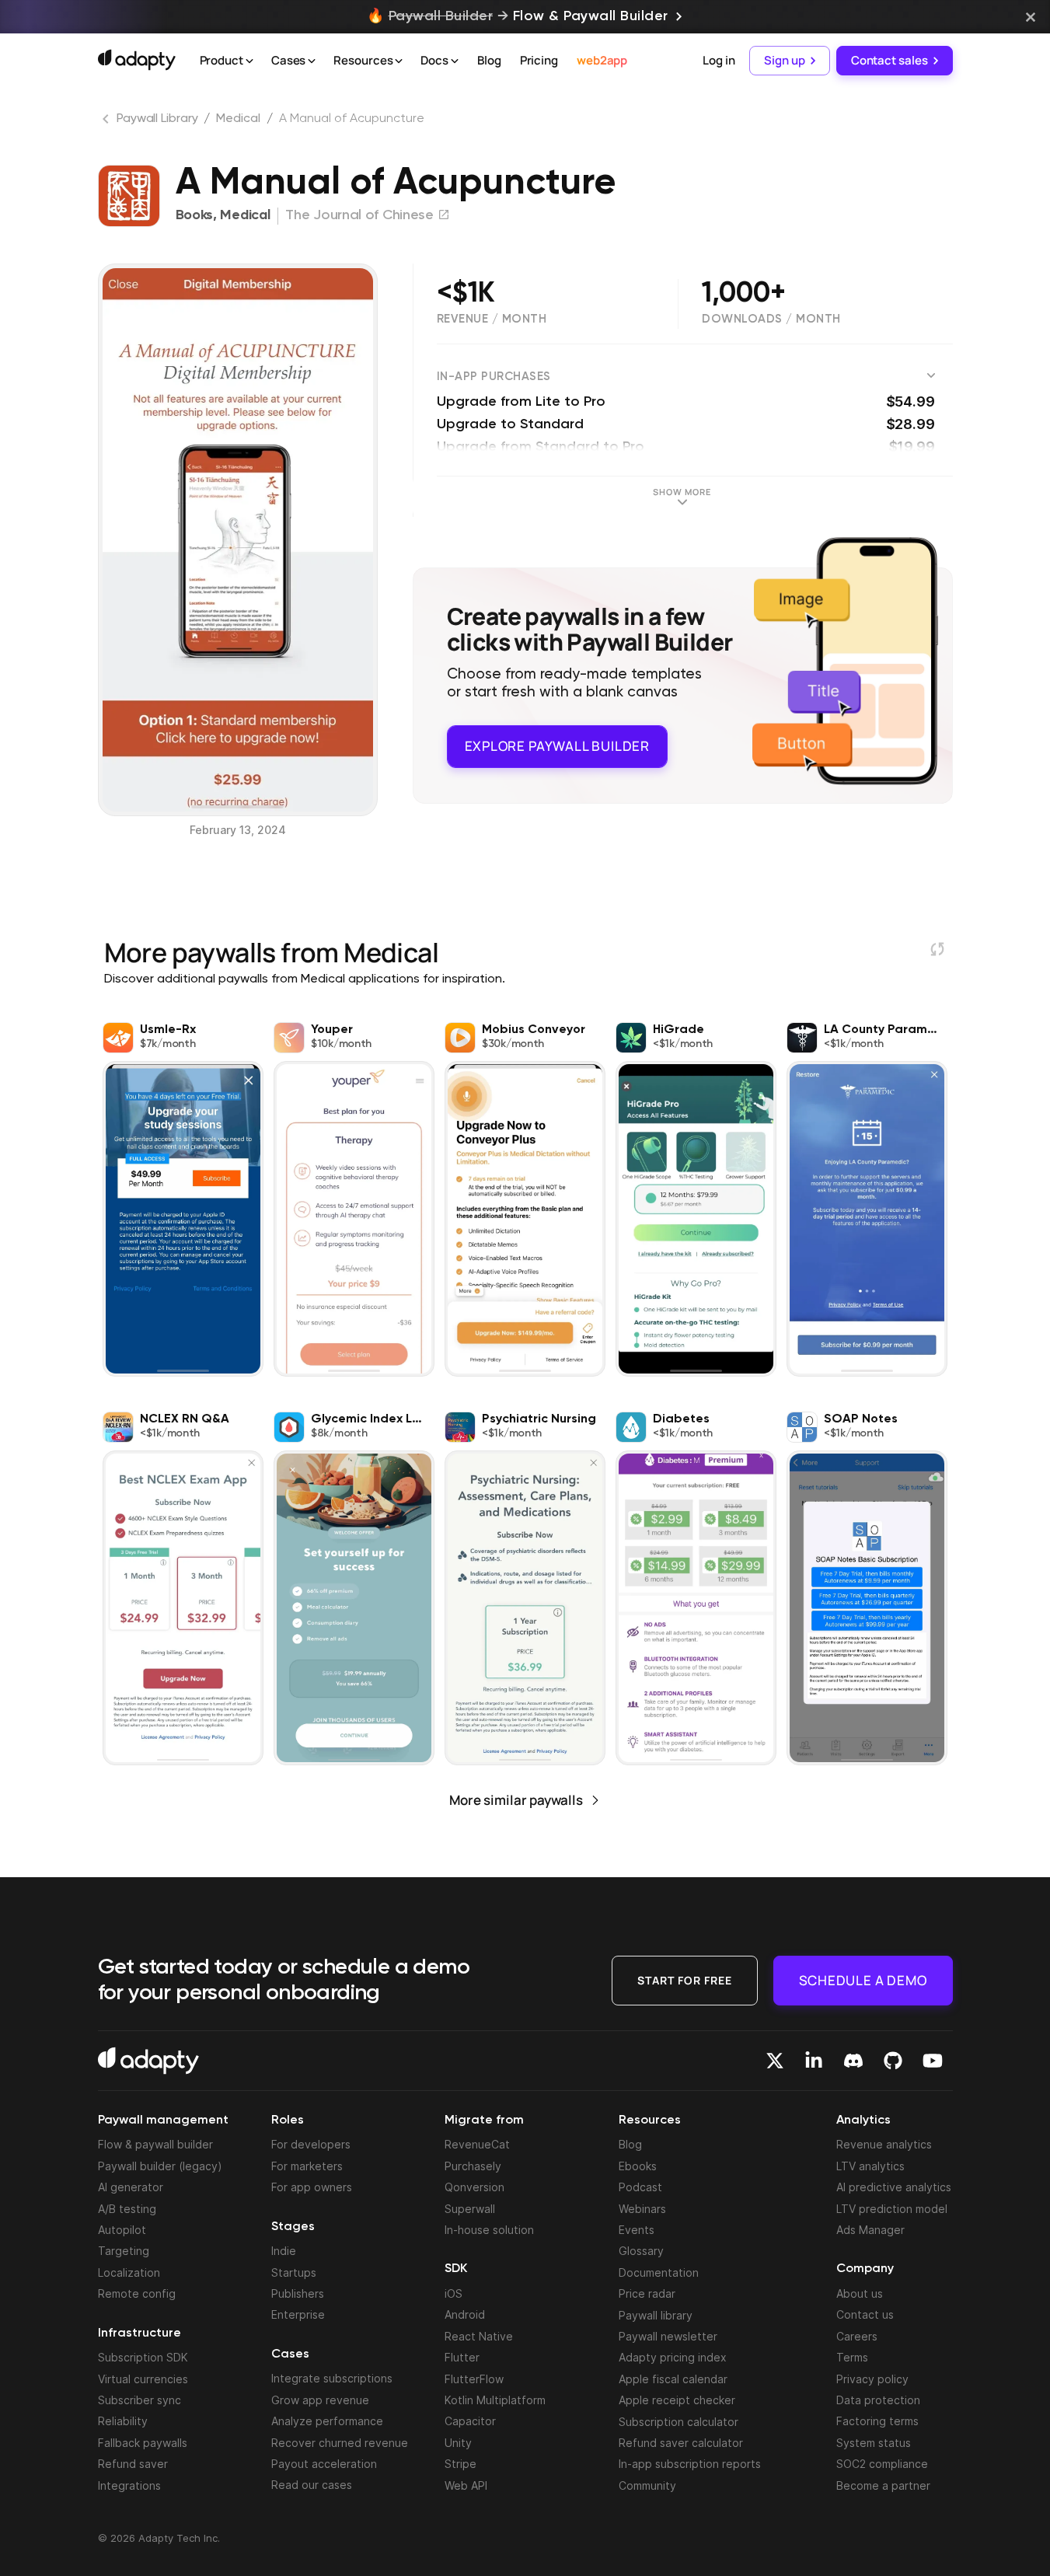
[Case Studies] (312, 61)
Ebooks (638, 2166)
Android (465, 2314)
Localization (129, 2272)
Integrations (129, 2485)
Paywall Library (157, 119)
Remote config (137, 2293)
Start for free (685, 1980)
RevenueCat (477, 2144)
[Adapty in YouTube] (933, 2061)
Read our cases (312, 2485)
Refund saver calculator (681, 2443)
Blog (489, 60)
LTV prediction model (892, 2209)
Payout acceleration (324, 2464)
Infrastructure (140, 2333)
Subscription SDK (143, 2357)
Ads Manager (870, 2230)
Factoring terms (877, 2421)
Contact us (865, 2314)
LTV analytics (870, 2166)
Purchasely (473, 2166)
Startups (294, 2272)
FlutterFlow (474, 2379)
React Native (479, 2336)
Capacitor (470, 2421)
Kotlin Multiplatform (495, 2400)
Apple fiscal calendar (673, 2379)
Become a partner (883, 2485)
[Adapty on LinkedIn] (814, 2061)
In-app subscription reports (690, 2464)
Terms (852, 2357)
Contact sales (890, 60)
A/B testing (127, 2209)
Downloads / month (771, 319)
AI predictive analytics (894, 2187)
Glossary (641, 2251)
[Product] (249, 61)
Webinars (642, 2209)
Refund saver (133, 2464)
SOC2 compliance (882, 2464)
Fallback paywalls (143, 2443)
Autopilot (122, 2230)
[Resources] (399, 61)
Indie (284, 2251)
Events (637, 2230)
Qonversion (474, 2187)
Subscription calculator (678, 2422)
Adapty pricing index (673, 2357)
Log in (719, 60)
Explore (557, 746)
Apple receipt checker (677, 2400)
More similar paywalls (516, 1800)
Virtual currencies (143, 2379)
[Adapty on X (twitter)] (775, 2061)
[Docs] (455, 61)
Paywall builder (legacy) (160, 2166)
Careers (857, 2336)
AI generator (131, 2187)
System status (874, 2443)
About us (860, 2293)
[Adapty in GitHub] (893, 2061)
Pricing (539, 60)
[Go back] (107, 122)
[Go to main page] (137, 60)
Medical (238, 119)
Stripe (460, 2464)
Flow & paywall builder (155, 2144)
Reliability (123, 2421)
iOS (453, 2293)
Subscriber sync (140, 2400)
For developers (311, 2144)
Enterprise (298, 2314)
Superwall (470, 2209)
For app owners (312, 2187)
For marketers (307, 2166)
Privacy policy (872, 2379)
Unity (458, 2443)
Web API (466, 2485)
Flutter (462, 2357)
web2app (602, 60)
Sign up (784, 60)
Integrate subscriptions (332, 2378)
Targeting (124, 2251)
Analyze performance (327, 2421)
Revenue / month (492, 319)
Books (195, 215)
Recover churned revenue (340, 2443)
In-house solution (489, 2230)
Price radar (647, 2293)
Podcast (640, 2187)
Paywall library (656, 2315)
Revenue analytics (884, 2144)
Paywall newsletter (668, 2336)
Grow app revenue (320, 2400)
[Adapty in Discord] (853, 2061)
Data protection (878, 2400)
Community (647, 2485)
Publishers (298, 2293)
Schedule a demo (863, 1980)
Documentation (659, 2272)
